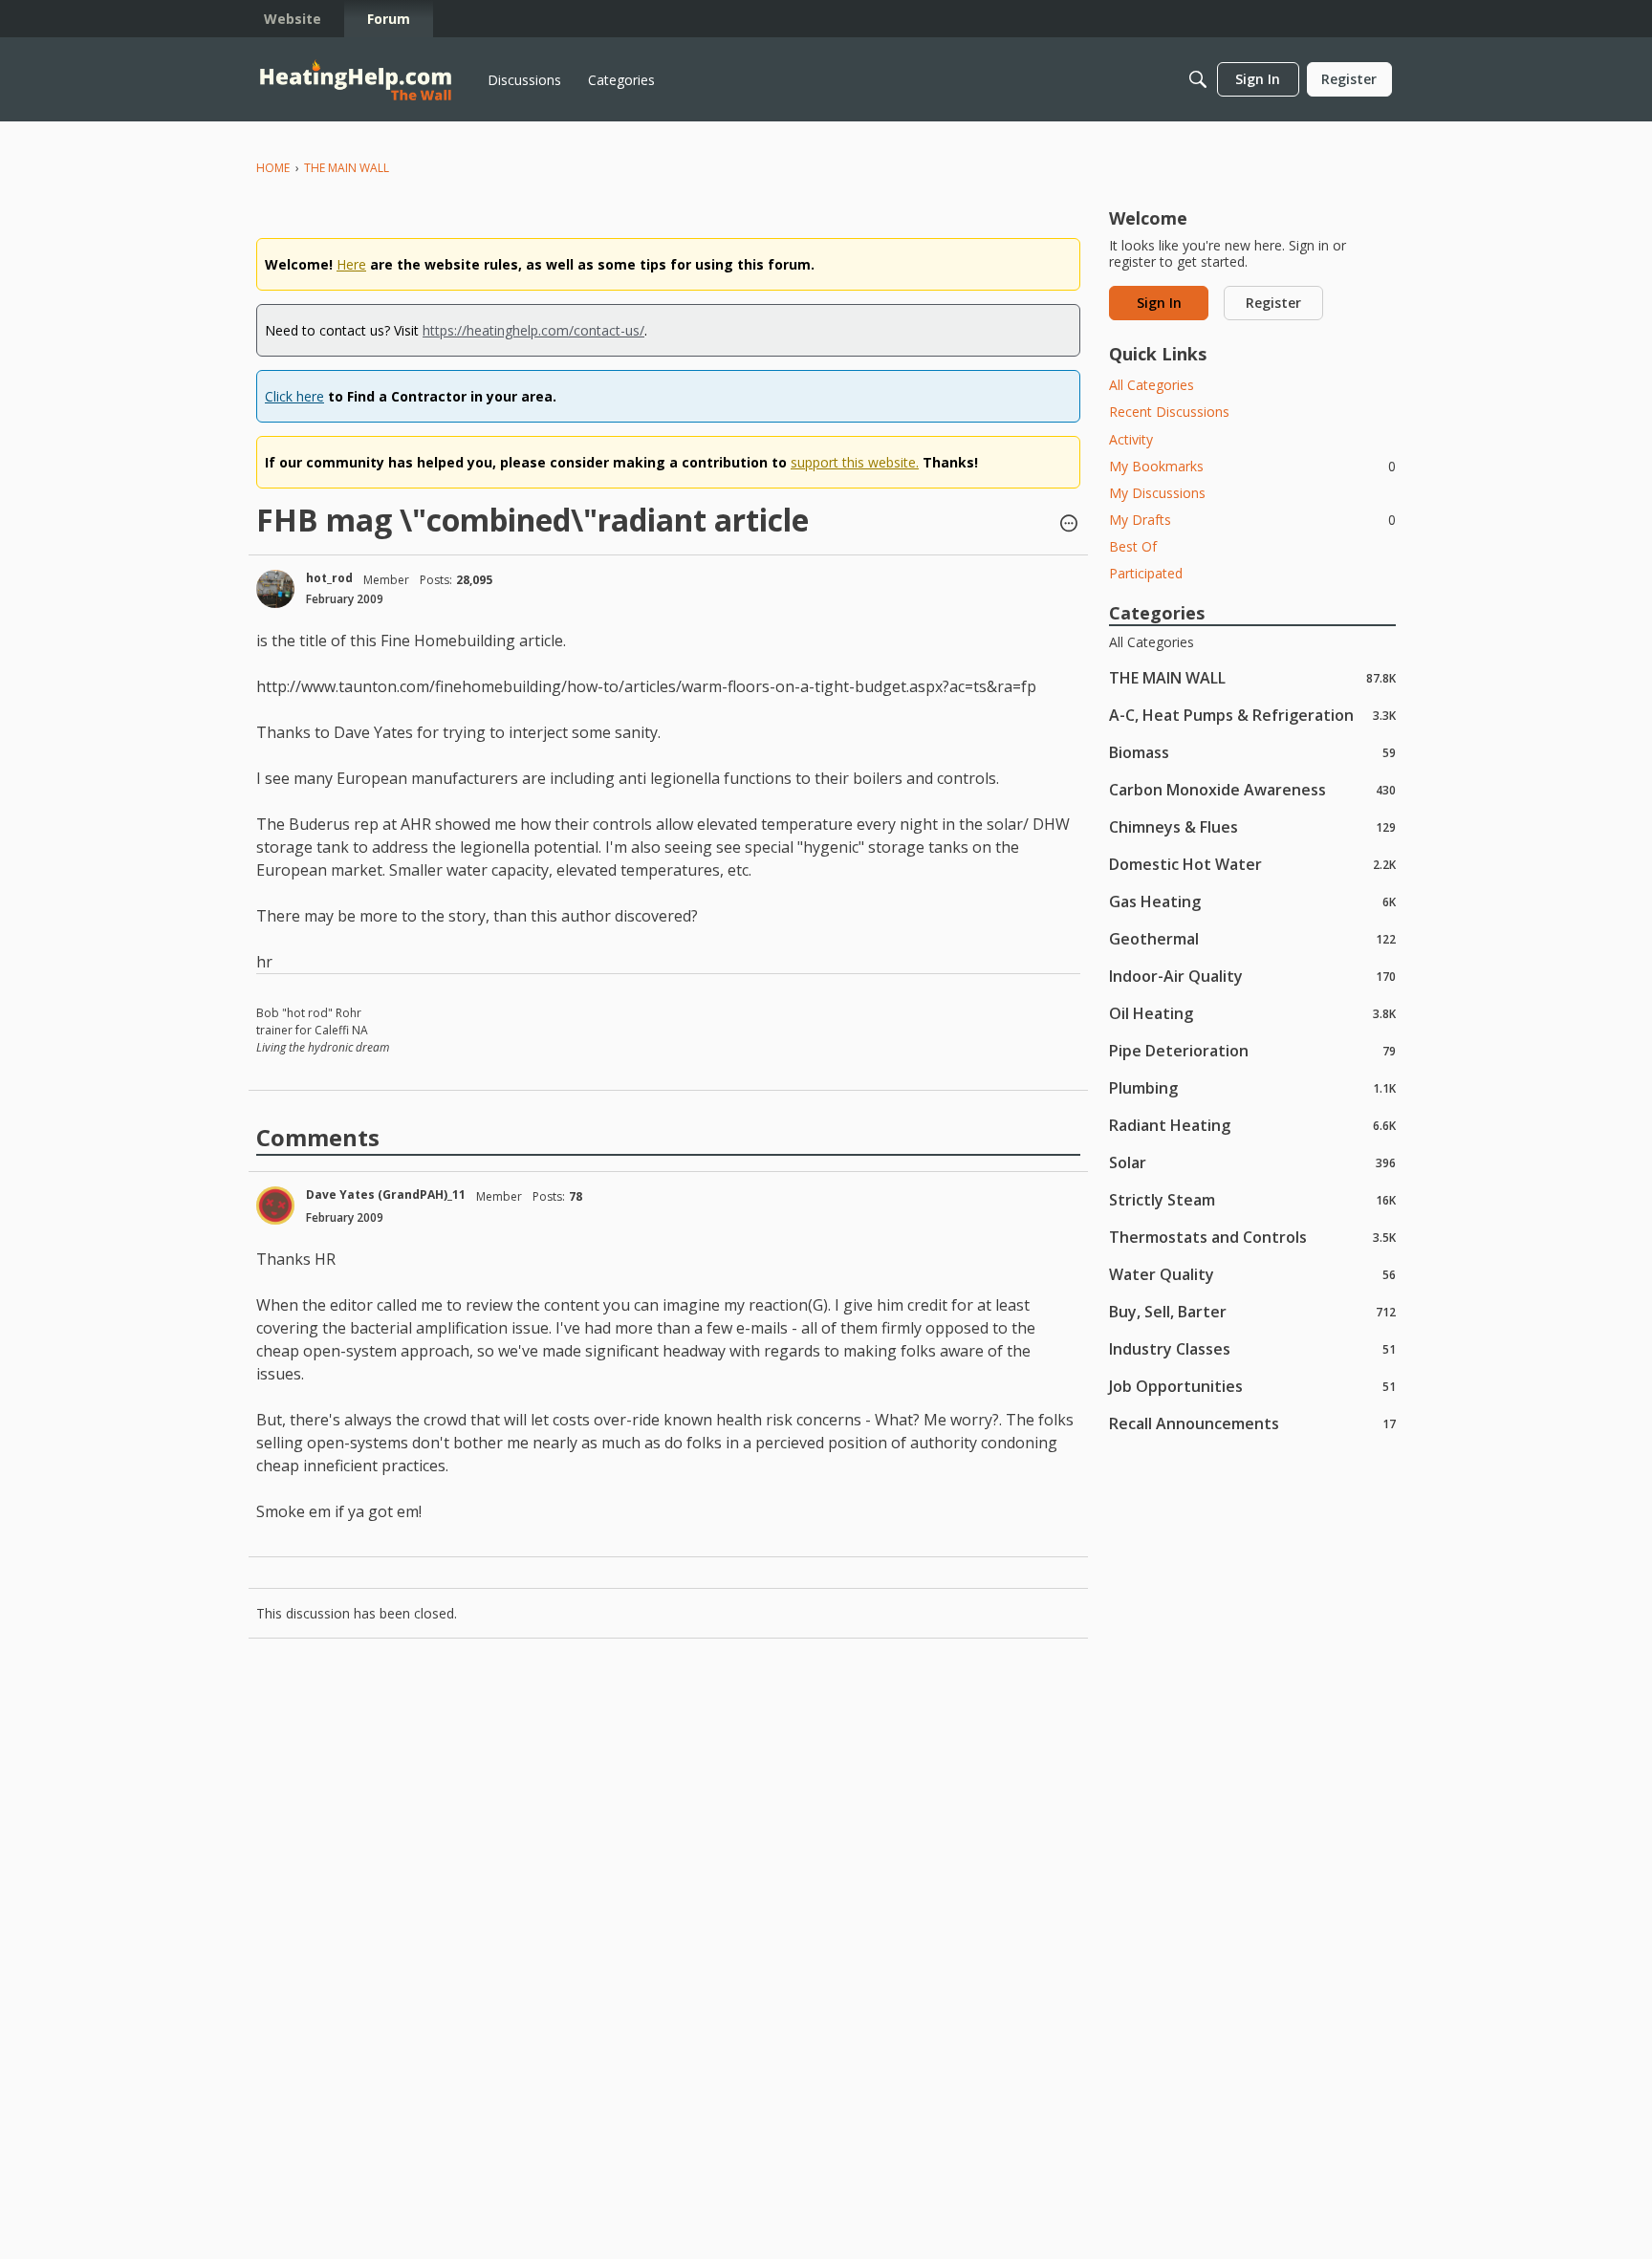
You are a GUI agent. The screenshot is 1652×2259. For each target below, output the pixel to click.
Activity (1131, 439)
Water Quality (1252, 1274)
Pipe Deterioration (1252, 1050)
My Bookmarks (1252, 466)
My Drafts (1252, 520)
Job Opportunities (1252, 1386)
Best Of (1133, 546)
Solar (1252, 1162)
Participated (1146, 573)
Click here (294, 396)
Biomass (1252, 752)
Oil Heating (1252, 1013)
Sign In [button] (1159, 303)
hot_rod (329, 578)
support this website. (855, 462)
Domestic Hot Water (1252, 864)
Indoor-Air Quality (1252, 976)
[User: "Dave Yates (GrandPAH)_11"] (275, 1206)
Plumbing (1252, 1087)
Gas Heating (1252, 901)
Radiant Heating (1252, 1125)
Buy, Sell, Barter (1252, 1311)
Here (351, 264)
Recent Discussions (1169, 412)
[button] (1069, 525)
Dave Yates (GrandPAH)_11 (386, 1195)
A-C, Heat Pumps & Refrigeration (1252, 715)
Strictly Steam (1252, 1199)
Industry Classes (1252, 1348)
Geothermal (1252, 938)
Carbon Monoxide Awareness (1252, 789)
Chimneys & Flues (1252, 826)
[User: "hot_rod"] (275, 589)
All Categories (1152, 385)
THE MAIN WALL (1252, 677)
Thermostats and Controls (1252, 1237)
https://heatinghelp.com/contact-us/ (533, 330)
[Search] (1198, 79)
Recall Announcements (1252, 1423)
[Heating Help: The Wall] (356, 80)
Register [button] (1273, 303)
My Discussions (1157, 493)
